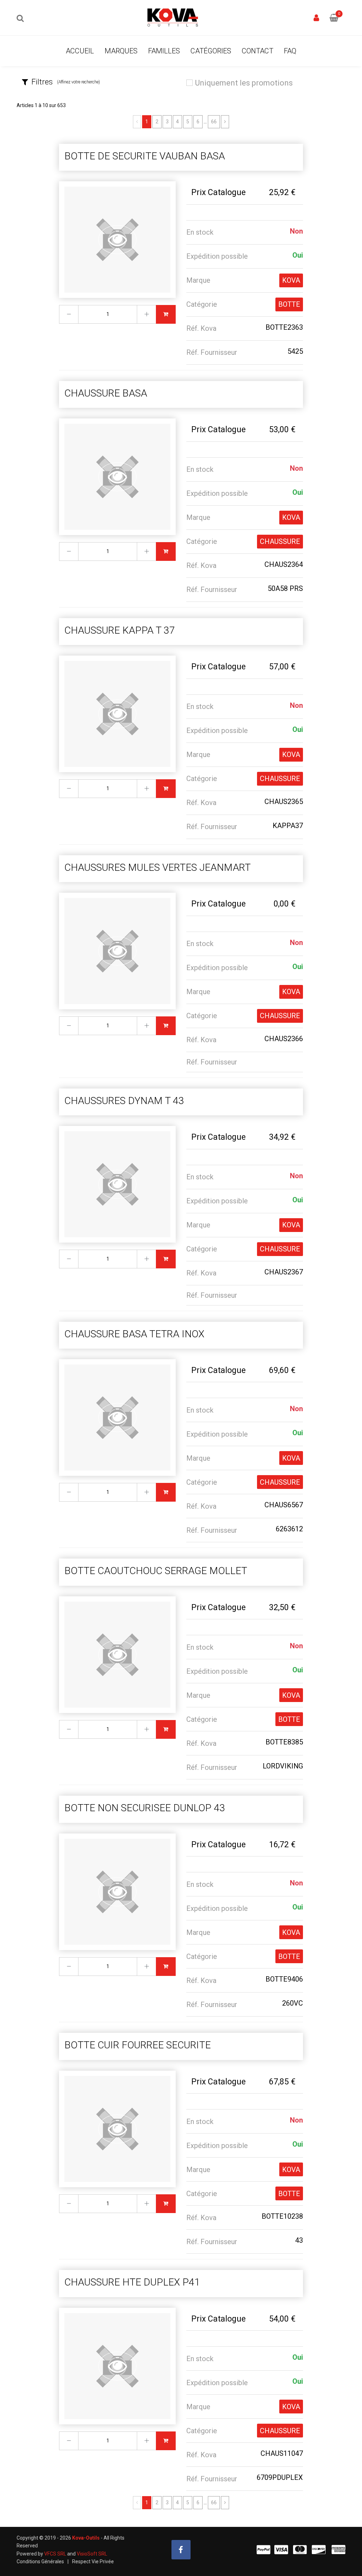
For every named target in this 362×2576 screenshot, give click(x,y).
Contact (258, 51)
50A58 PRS (285, 588)
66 (214, 122)
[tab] (96, 82)
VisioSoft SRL (92, 2554)
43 (299, 2240)
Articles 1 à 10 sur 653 (41, 105)
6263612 (289, 1529)
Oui (298, 255)
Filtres (66, 82)
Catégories (211, 51)
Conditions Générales (40, 2562)
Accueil (80, 51)
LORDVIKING (283, 1766)
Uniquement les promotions (244, 83)
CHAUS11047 (282, 2453)
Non (296, 231)
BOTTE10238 (282, 2216)
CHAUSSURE (280, 541)
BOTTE (289, 304)
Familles (164, 51)
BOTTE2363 (284, 327)
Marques (121, 51)
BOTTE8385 (284, 1742)
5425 (295, 351)
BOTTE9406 (284, 1979)
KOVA (291, 280)
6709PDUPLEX (280, 2477)
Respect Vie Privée (93, 2562)
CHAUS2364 (284, 564)
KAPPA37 (288, 826)
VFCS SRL (55, 2554)
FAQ (290, 51)
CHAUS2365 (284, 802)
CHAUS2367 (284, 1272)
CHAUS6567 (284, 1505)
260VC (293, 2003)
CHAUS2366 (284, 1039)
